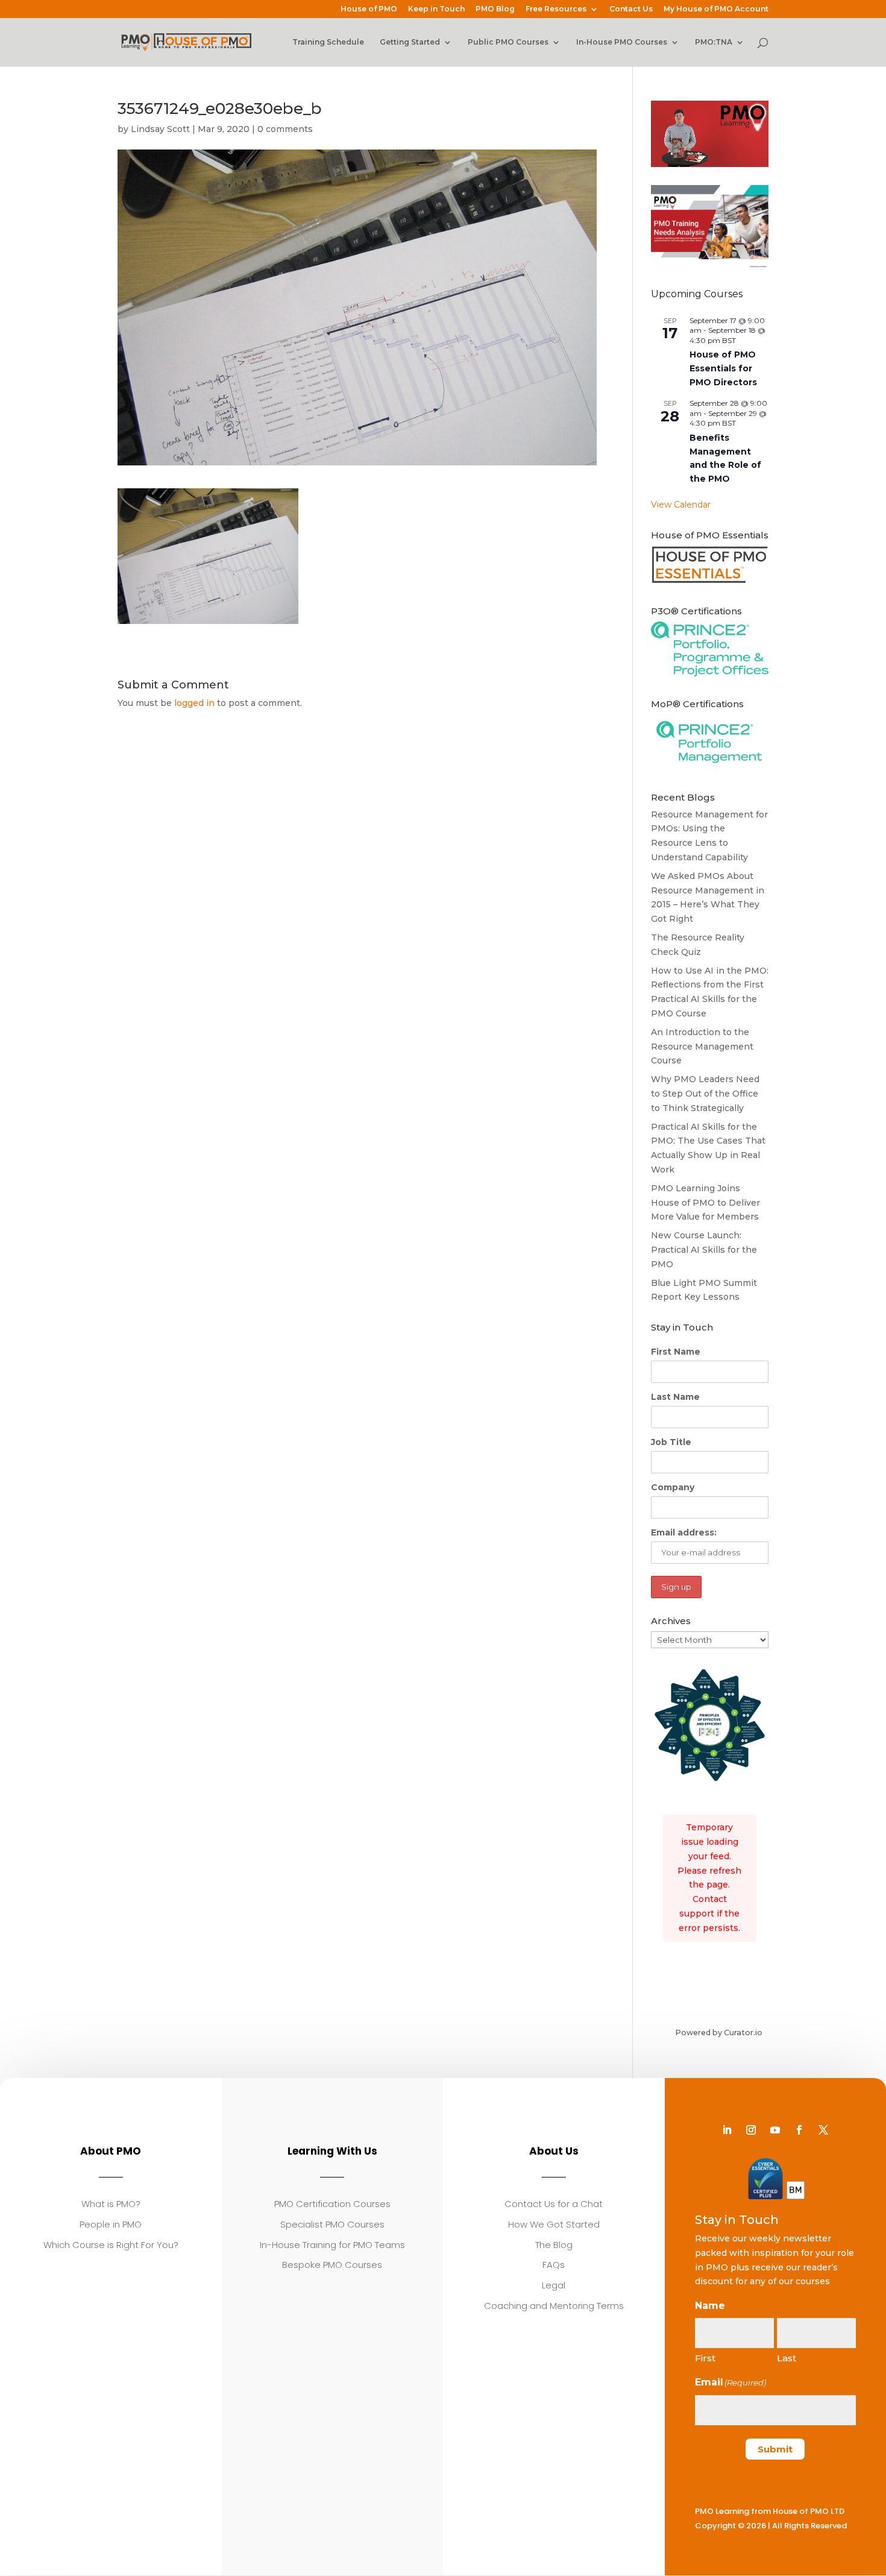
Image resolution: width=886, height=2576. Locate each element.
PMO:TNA (714, 42)
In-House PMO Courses (622, 42)
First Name (676, 1352)
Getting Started (410, 42)
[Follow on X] (823, 2130)
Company (673, 1487)
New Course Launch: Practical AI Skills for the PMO (704, 1250)
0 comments (285, 129)
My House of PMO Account (716, 9)
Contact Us (631, 9)
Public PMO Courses (508, 42)
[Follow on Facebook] (799, 2130)
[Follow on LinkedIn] (727, 2130)
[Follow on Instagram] (751, 2130)
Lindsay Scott (160, 129)
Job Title (671, 1442)
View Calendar (681, 505)
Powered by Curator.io (719, 2033)
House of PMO (369, 9)
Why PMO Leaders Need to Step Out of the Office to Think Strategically (705, 1094)
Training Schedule (328, 42)
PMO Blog (495, 9)
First (705, 2358)
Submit (775, 2449)
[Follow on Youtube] (775, 2130)
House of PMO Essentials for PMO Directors (723, 368)
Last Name (675, 1397)
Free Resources (556, 9)
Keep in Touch (436, 9)
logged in (194, 703)
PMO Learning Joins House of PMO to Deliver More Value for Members (705, 1203)
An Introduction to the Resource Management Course (702, 1047)
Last (787, 2358)
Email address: (684, 1532)
